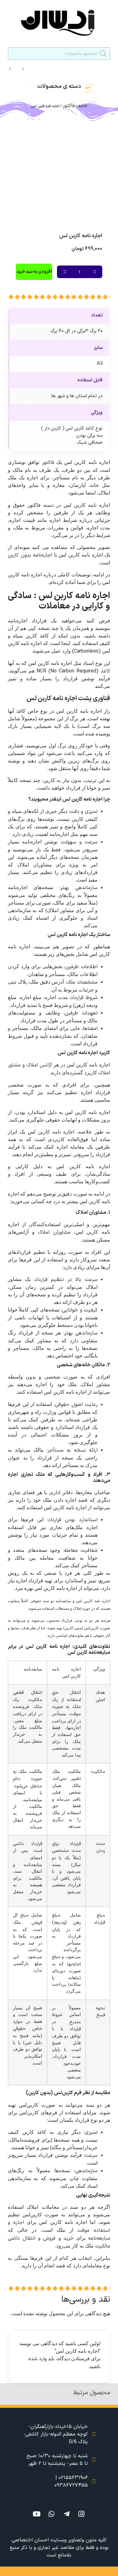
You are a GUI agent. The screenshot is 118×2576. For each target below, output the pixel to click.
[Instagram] (81, 2514)
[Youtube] (37, 2514)
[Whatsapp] (52, 2514)
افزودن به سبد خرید (34, 272)
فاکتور (69, 106)
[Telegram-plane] (66, 2514)
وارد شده (37, 2359)
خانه (83, 106)
